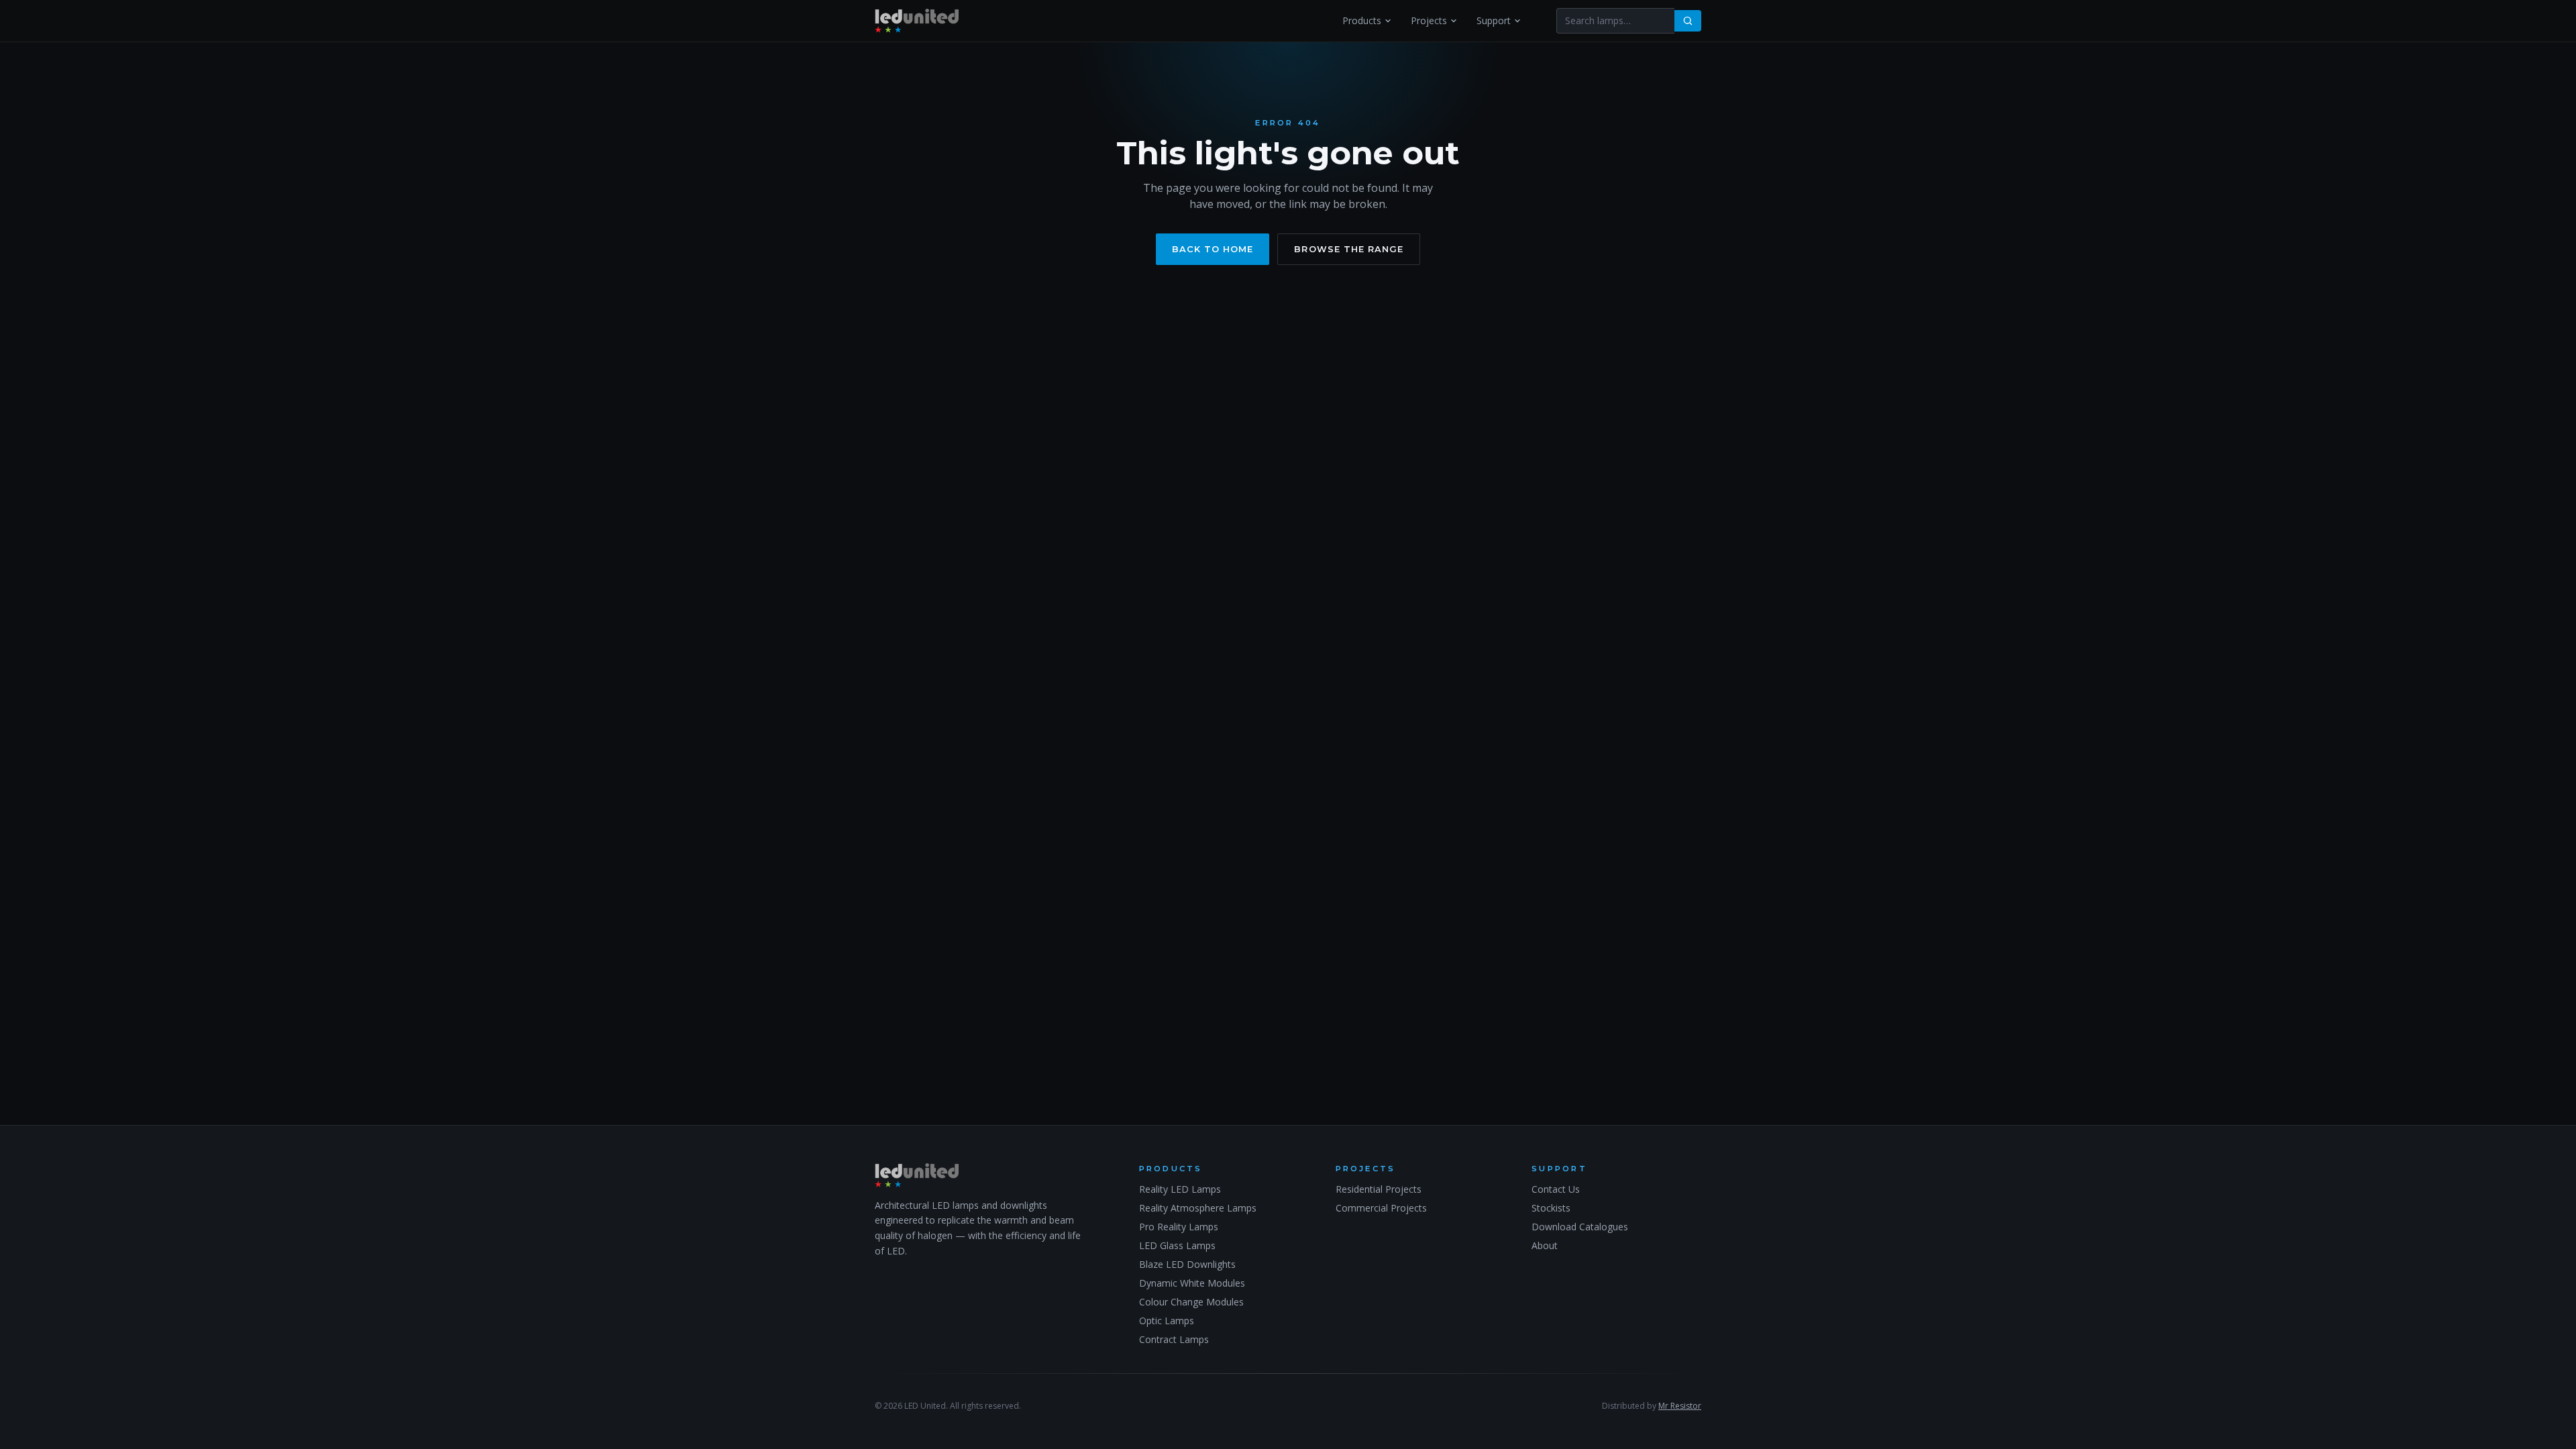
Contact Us (1556, 1189)
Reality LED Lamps (1180, 1189)
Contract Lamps (1174, 1339)
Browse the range (1348, 249)
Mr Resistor (1680, 1406)
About (1545, 1245)
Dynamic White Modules (1192, 1283)
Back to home (1213, 249)
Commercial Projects (1381, 1208)
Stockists (1551, 1208)
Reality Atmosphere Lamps (1198, 1208)
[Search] (1688, 21)
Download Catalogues (1580, 1227)
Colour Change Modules (1191, 1302)
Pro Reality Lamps (1179, 1227)
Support (1494, 20)
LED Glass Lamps (1177, 1245)
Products (1362, 20)
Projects (1429, 20)
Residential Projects (1379, 1189)
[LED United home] (917, 21)
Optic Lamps (1167, 1321)
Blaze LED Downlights (1187, 1264)
